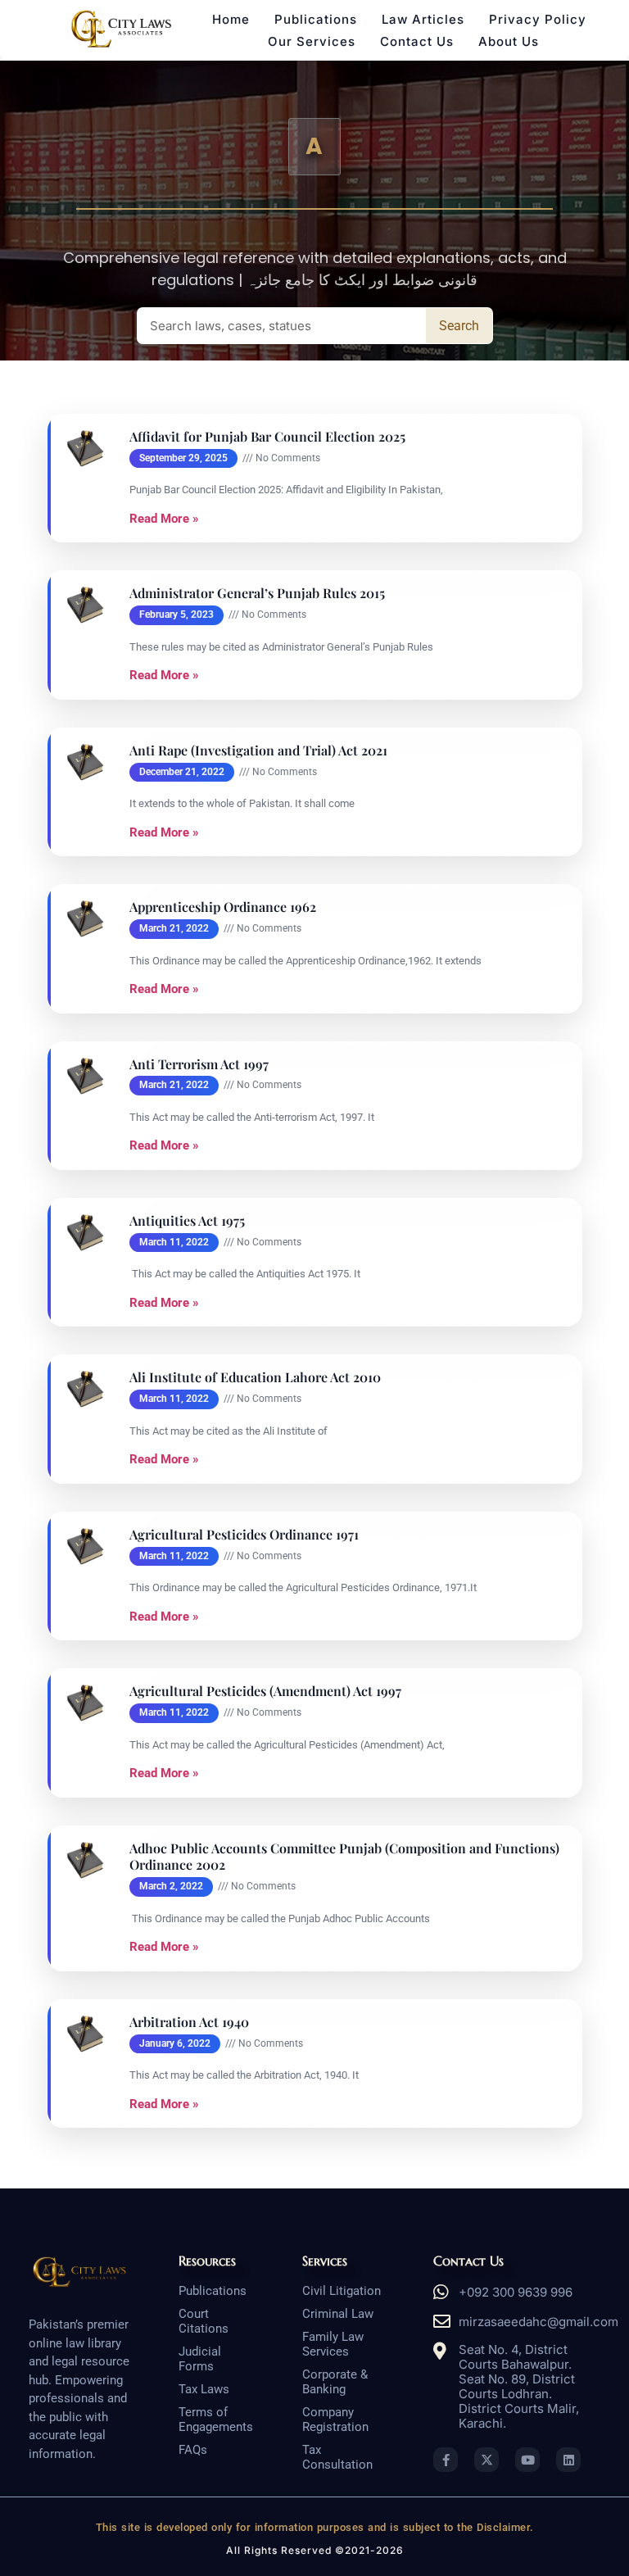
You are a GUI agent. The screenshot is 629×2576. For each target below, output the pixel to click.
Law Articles (423, 19)
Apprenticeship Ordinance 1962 (223, 907)
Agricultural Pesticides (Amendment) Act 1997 (265, 1691)
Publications (316, 19)
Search (459, 326)
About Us (509, 41)
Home (231, 19)
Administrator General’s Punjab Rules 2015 (257, 593)
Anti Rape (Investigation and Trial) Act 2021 (258, 751)
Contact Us (417, 41)
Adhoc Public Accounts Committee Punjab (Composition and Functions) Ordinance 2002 (344, 1857)
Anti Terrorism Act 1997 (199, 1064)
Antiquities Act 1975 (187, 1221)
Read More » (164, 519)
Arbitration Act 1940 (189, 2022)
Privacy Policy (538, 19)
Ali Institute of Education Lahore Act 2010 (255, 1377)
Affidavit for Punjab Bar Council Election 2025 (267, 437)
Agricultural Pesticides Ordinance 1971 (244, 1535)
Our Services (312, 41)
